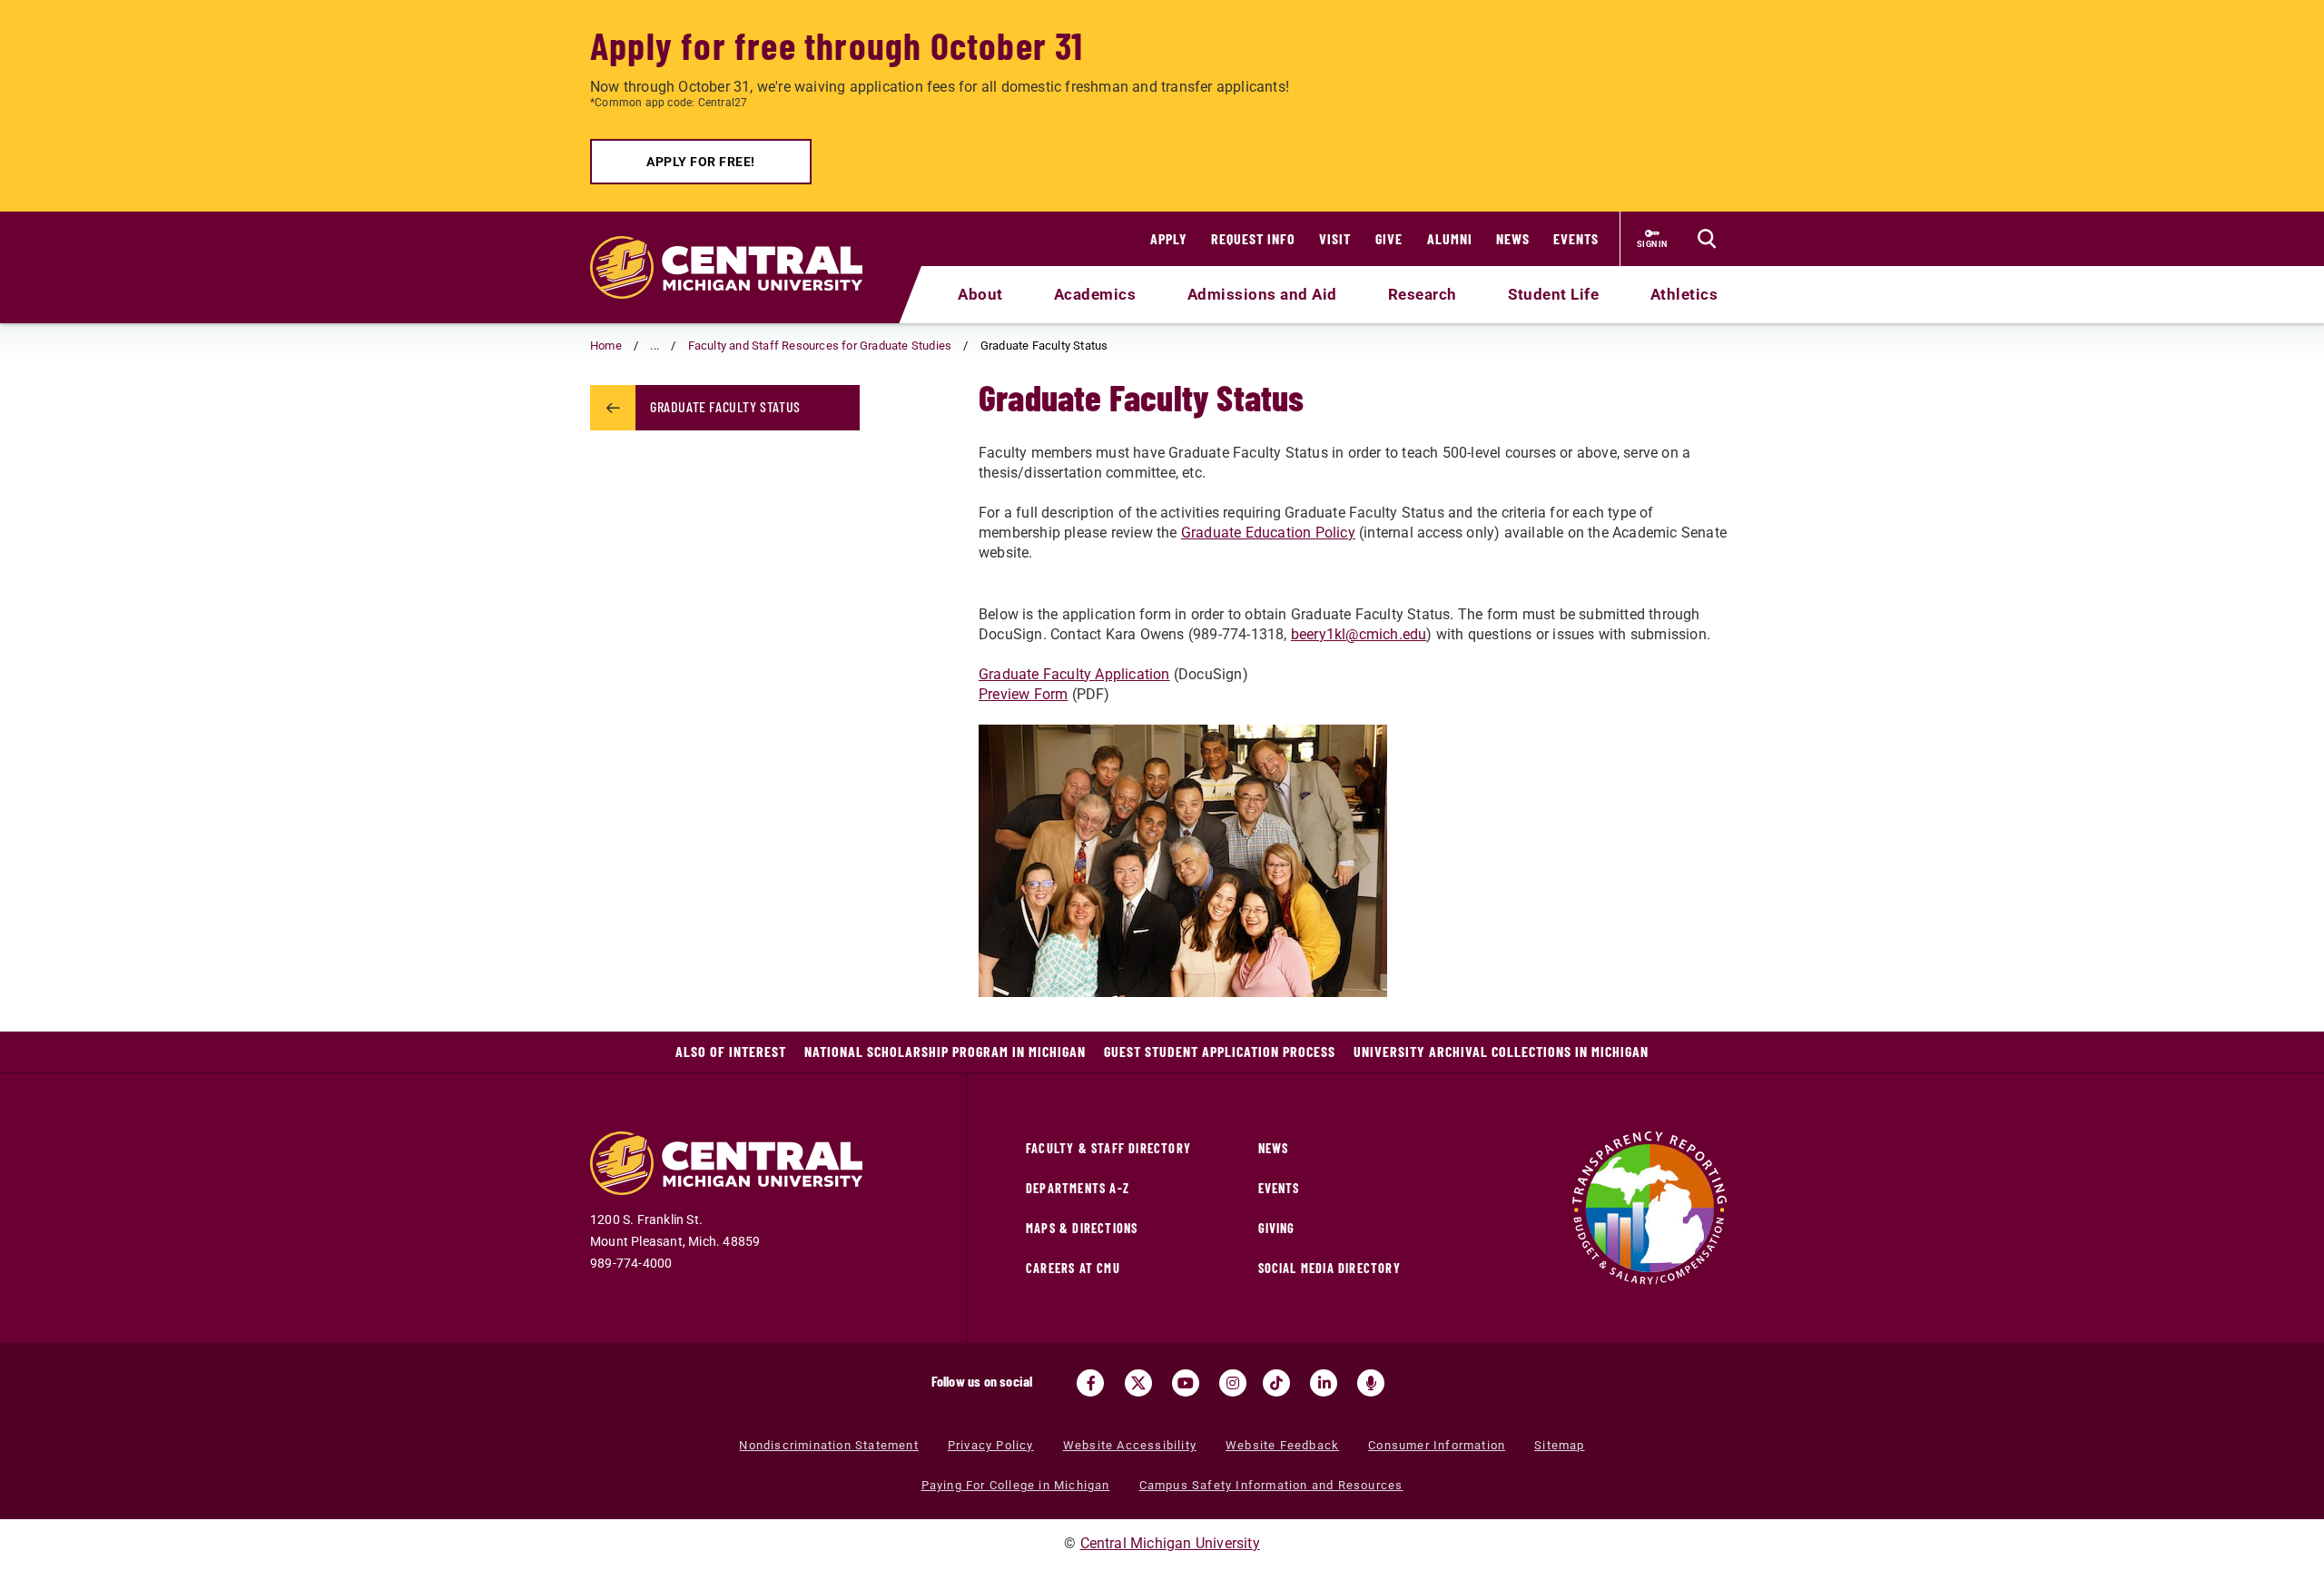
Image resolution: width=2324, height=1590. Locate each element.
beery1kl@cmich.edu (1359, 634)
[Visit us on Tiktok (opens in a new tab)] (1276, 1383)
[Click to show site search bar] (1707, 239)
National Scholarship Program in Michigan (945, 1051)
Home (606, 346)
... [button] (655, 346)
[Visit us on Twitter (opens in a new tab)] (1138, 1383)
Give (1389, 238)
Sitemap (1559, 1445)
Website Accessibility (1130, 1445)
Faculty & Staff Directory (1108, 1148)
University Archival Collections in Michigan (1501, 1051)
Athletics (1684, 294)
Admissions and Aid (1262, 294)
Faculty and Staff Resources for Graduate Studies (820, 346)
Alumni (1450, 238)
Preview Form (1023, 694)
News (1513, 238)
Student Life (1553, 294)
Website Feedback (1282, 1445)
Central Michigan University (1170, 1543)
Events (1576, 238)
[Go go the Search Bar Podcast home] (1371, 1383)
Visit (1335, 238)
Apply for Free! (701, 162)
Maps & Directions (1082, 1228)
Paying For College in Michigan (1016, 1485)
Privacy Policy (991, 1445)
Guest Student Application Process (1220, 1051)
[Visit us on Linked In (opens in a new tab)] (1324, 1383)
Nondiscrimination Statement (828, 1445)
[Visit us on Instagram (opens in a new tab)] (1233, 1383)
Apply (1169, 238)
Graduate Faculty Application (1074, 674)
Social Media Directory (1329, 1268)
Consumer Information (1437, 1445)
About (980, 294)
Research (1423, 294)
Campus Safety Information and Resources (1271, 1485)
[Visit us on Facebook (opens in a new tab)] (1090, 1383)
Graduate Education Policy (1268, 533)
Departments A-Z (1078, 1188)
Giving (1277, 1228)
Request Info (1253, 238)
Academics (1095, 294)
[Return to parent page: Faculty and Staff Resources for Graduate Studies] (613, 408)
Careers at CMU (1073, 1268)
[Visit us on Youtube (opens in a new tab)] (1186, 1383)
